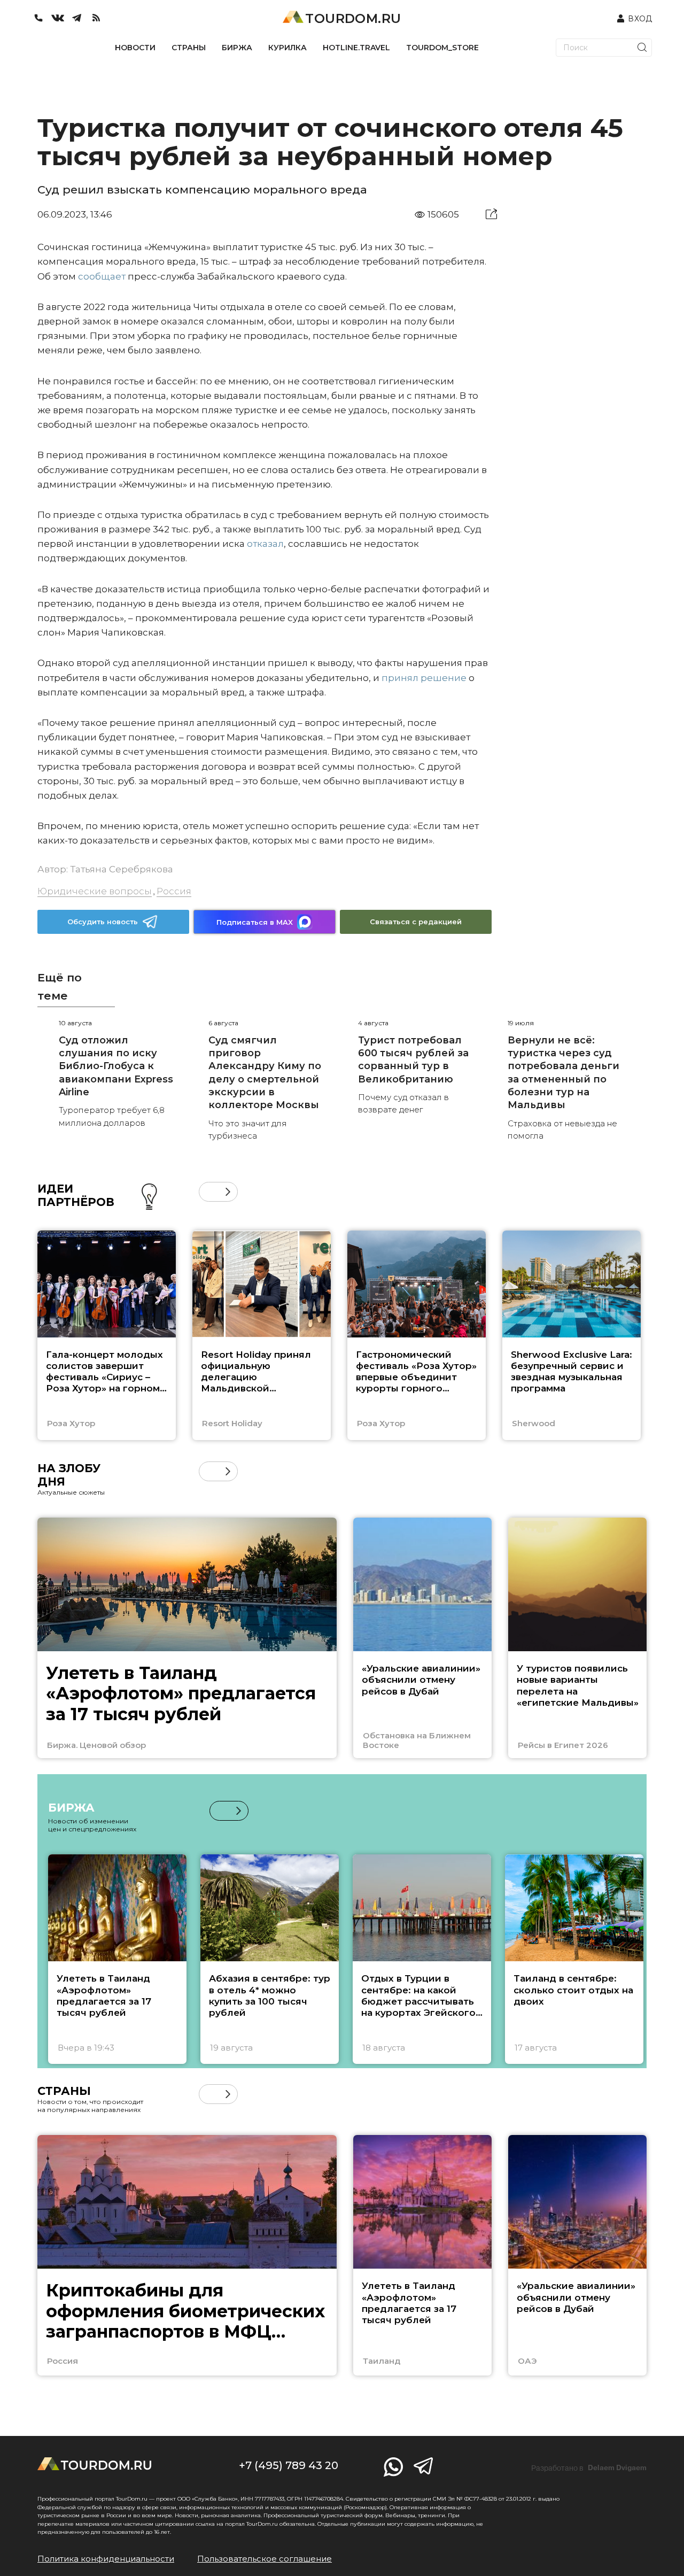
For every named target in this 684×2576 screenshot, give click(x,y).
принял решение (424, 678)
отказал (265, 544)
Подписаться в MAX (255, 922)
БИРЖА (237, 48)
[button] (209, 1192)
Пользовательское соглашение (265, 2559)
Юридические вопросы (95, 891)
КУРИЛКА (287, 48)
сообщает (102, 276)
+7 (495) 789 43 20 (289, 2465)
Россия (174, 891)
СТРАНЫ (189, 48)
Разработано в (589, 2468)
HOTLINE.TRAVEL (356, 48)
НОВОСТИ (135, 48)
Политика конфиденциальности (106, 2559)
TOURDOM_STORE (442, 48)
